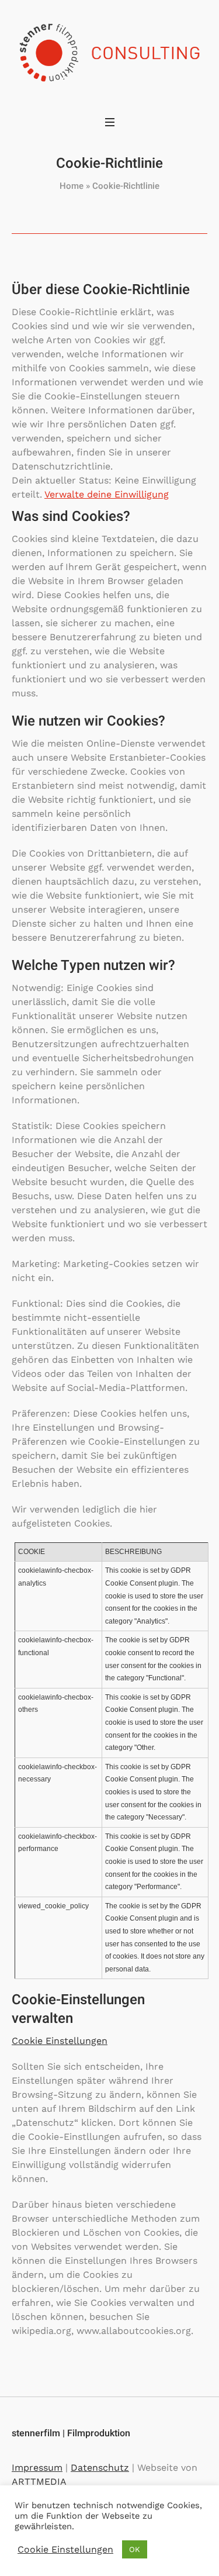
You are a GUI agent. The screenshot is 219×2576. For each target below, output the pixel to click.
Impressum (37, 2468)
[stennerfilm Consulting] (109, 54)
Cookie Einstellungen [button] (60, 2041)
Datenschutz (100, 2468)
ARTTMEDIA (39, 2482)
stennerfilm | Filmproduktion (71, 2433)
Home (72, 186)
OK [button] (135, 2549)
